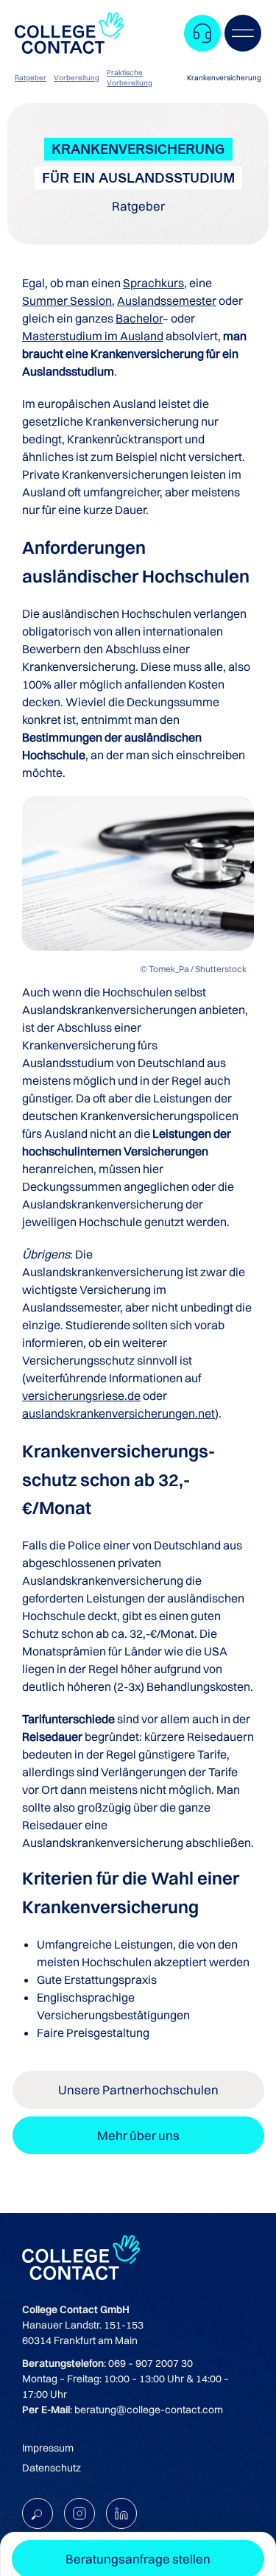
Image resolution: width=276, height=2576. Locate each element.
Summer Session (67, 300)
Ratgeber (31, 78)
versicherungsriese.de (81, 1396)
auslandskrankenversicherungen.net (118, 1413)
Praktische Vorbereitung (130, 78)
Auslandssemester (167, 300)
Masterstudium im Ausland (93, 336)
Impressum (48, 2448)
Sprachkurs (153, 283)
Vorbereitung (77, 78)
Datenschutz (52, 2468)
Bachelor (139, 318)
